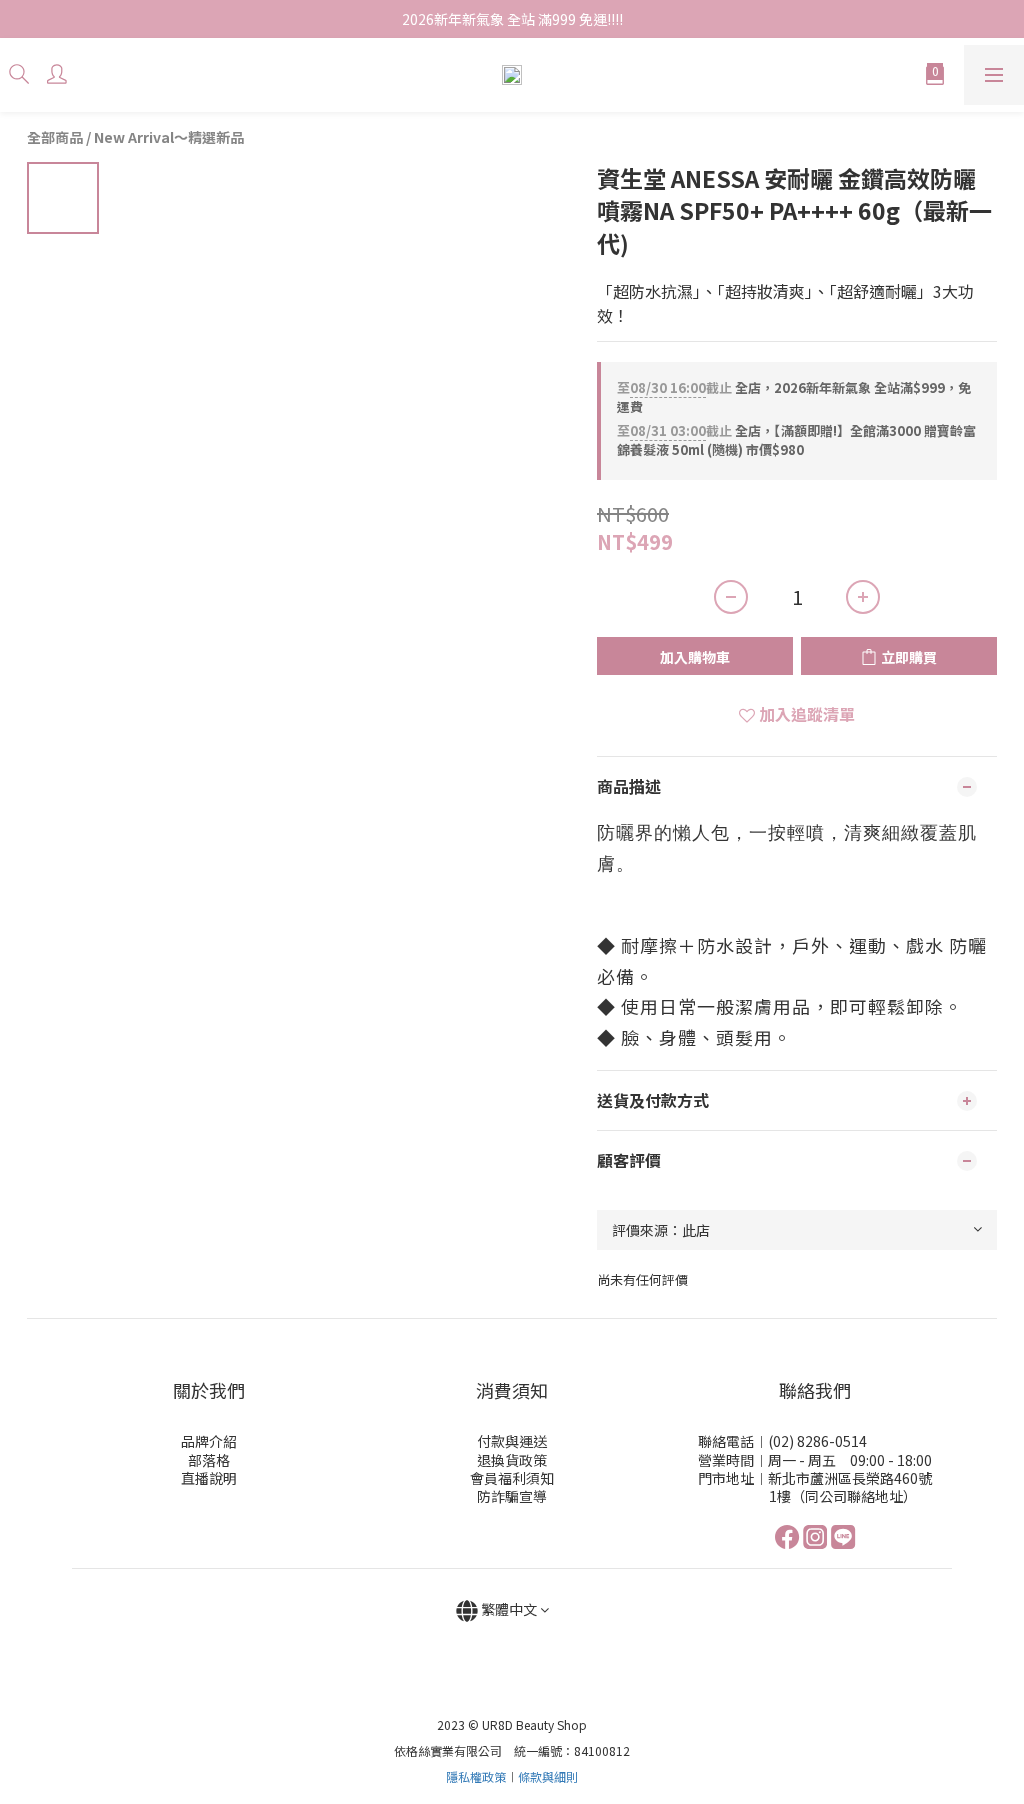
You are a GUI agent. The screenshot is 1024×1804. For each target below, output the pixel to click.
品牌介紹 (209, 1441)
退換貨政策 (512, 1460)
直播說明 (209, 1478)
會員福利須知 (512, 1478)
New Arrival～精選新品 (169, 137)
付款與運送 (512, 1441)
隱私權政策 (476, 1776)
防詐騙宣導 (512, 1496)
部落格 (209, 1460)
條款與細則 (548, 1776)
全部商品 (55, 137)
